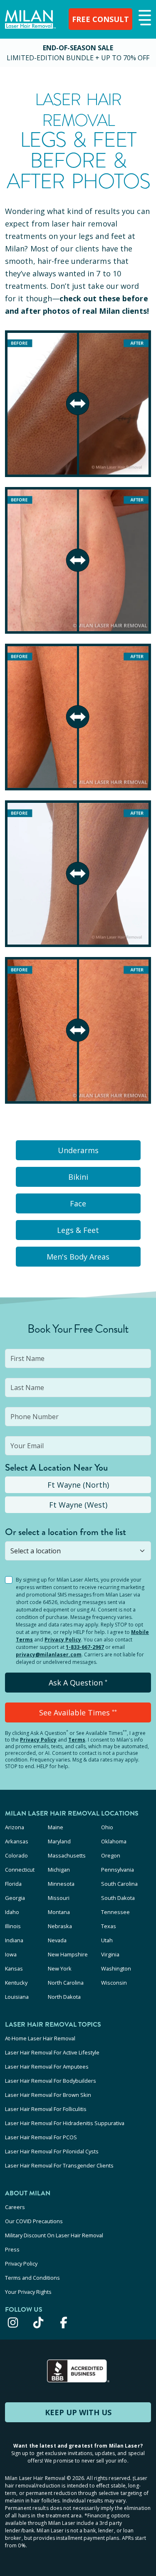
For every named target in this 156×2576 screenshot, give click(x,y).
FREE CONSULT (100, 19)
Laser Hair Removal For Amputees (47, 2067)
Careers (15, 2207)
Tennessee (115, 1912)
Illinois (13, 1926)
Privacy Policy (63, 1640)
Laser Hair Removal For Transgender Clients (59, 2165)
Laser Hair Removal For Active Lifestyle (52, 2052)
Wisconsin (114, 1983)
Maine (56, 1827)
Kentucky (16, 1983)
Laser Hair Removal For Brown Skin (48, 2095)
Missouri (59, 1898)
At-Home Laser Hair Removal (40, 2038)
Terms (77, 1740)
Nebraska (60, 1926)
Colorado (16, 1855)
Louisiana (17, 1997)
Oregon (111, 1855)
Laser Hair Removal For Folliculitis (46, 2109)
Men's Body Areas (78, 1257)
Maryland (59, 1841)
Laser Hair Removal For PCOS (41, 2137)
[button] (144, 18)
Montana (59, 1912)
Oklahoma (114, 1841)
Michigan (59, 1870)
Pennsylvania (118, 1870)
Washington (116, 1968)
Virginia (110, 1954)
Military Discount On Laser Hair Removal (54, 2235)
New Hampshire (68, 1954)
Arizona (15, 1827)
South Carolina (119, 1884)
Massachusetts (67, 1855)
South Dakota (118, 1898)
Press (12, 2249)
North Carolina (66, 1983)
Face (78, 1203)
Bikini (78, 1177)
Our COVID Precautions (34, 2221)
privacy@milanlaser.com (49, 1655)
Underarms (78, 1150)
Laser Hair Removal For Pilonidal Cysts (52, 2151)
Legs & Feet (78, 1230)
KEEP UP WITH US (78, 2412)
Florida (13, 1884)
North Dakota (64, 1997)
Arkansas (17, 1841)
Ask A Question (78, 1683)
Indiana (14, 1940)
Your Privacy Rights (28, 2292)
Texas (109, 1926)
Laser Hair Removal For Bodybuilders (51, 2081)
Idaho (12, 1912)
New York (60, 1968)
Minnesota (61, 1884)
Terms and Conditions (32, 2278)
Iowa (11, 1954)
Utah (107, 1940)
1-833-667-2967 (85, 1647)
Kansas (14, 1968)
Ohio (107, 1827)
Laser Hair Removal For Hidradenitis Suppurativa (65, 2123)
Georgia (15, 1898)
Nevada (57, 1940)
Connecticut (20, 1870)
